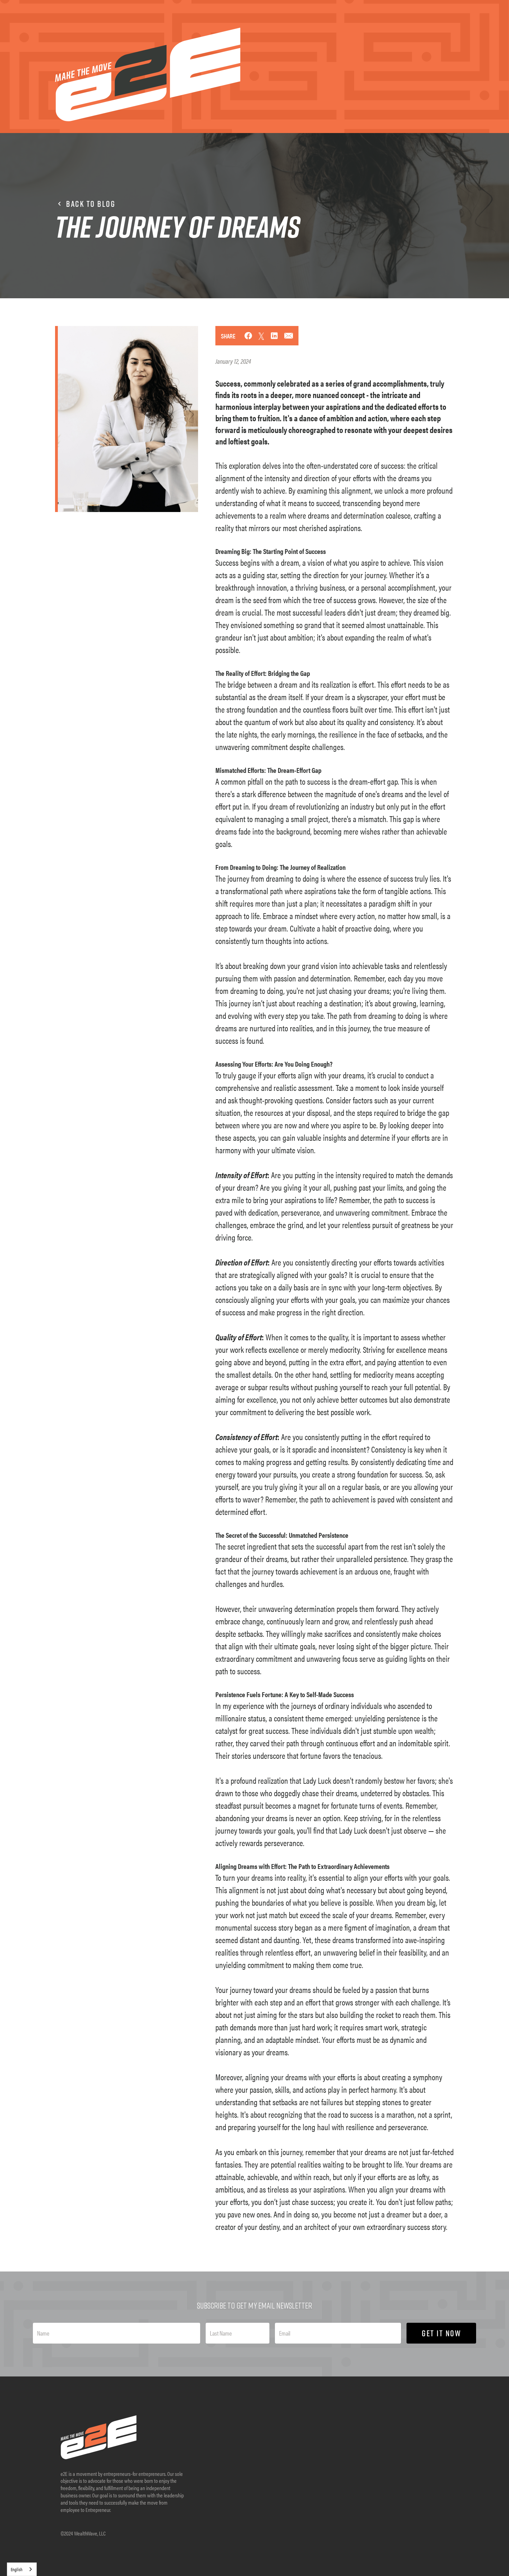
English (17, 2569)
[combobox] (22, 2569)
